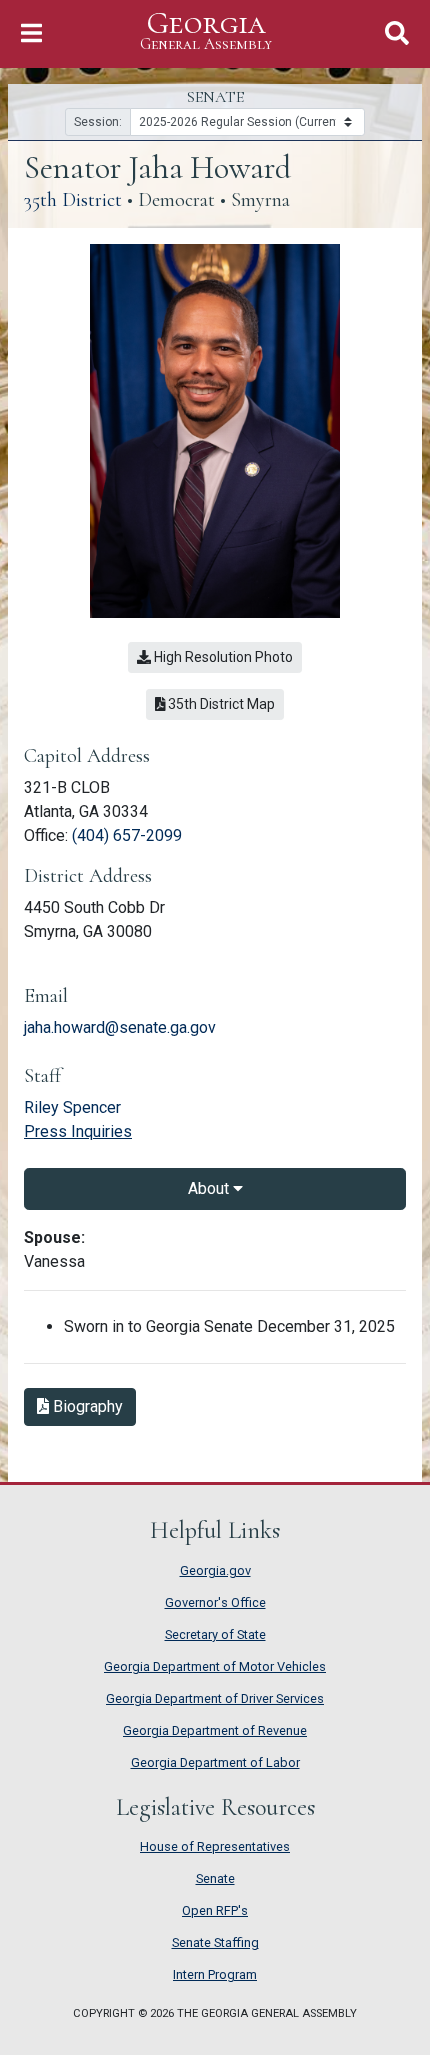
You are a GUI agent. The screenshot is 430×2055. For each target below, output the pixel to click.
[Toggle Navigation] (31, 33)
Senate (215, 1878)
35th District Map (224, 703)
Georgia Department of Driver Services (215, 1698)
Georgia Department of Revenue (215, 1730)
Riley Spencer (72, 1107)
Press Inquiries (78, 1131)
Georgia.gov (215, 1570)
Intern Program (215, 1974)
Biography (92, 1406)
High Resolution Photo (222, 657)
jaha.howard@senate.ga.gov (120, 1027)
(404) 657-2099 (127, 835)
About (210, 1188)
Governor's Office (215, 1602)
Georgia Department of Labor (215, 1762)
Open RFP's (215, 1910)
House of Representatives (215, 1846)
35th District (73, 200)
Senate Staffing (215, 1942)
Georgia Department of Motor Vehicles (215, 1666)
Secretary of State (215, 1634)
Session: (98, 122)
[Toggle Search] (397, 33)
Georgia (206, 31)
